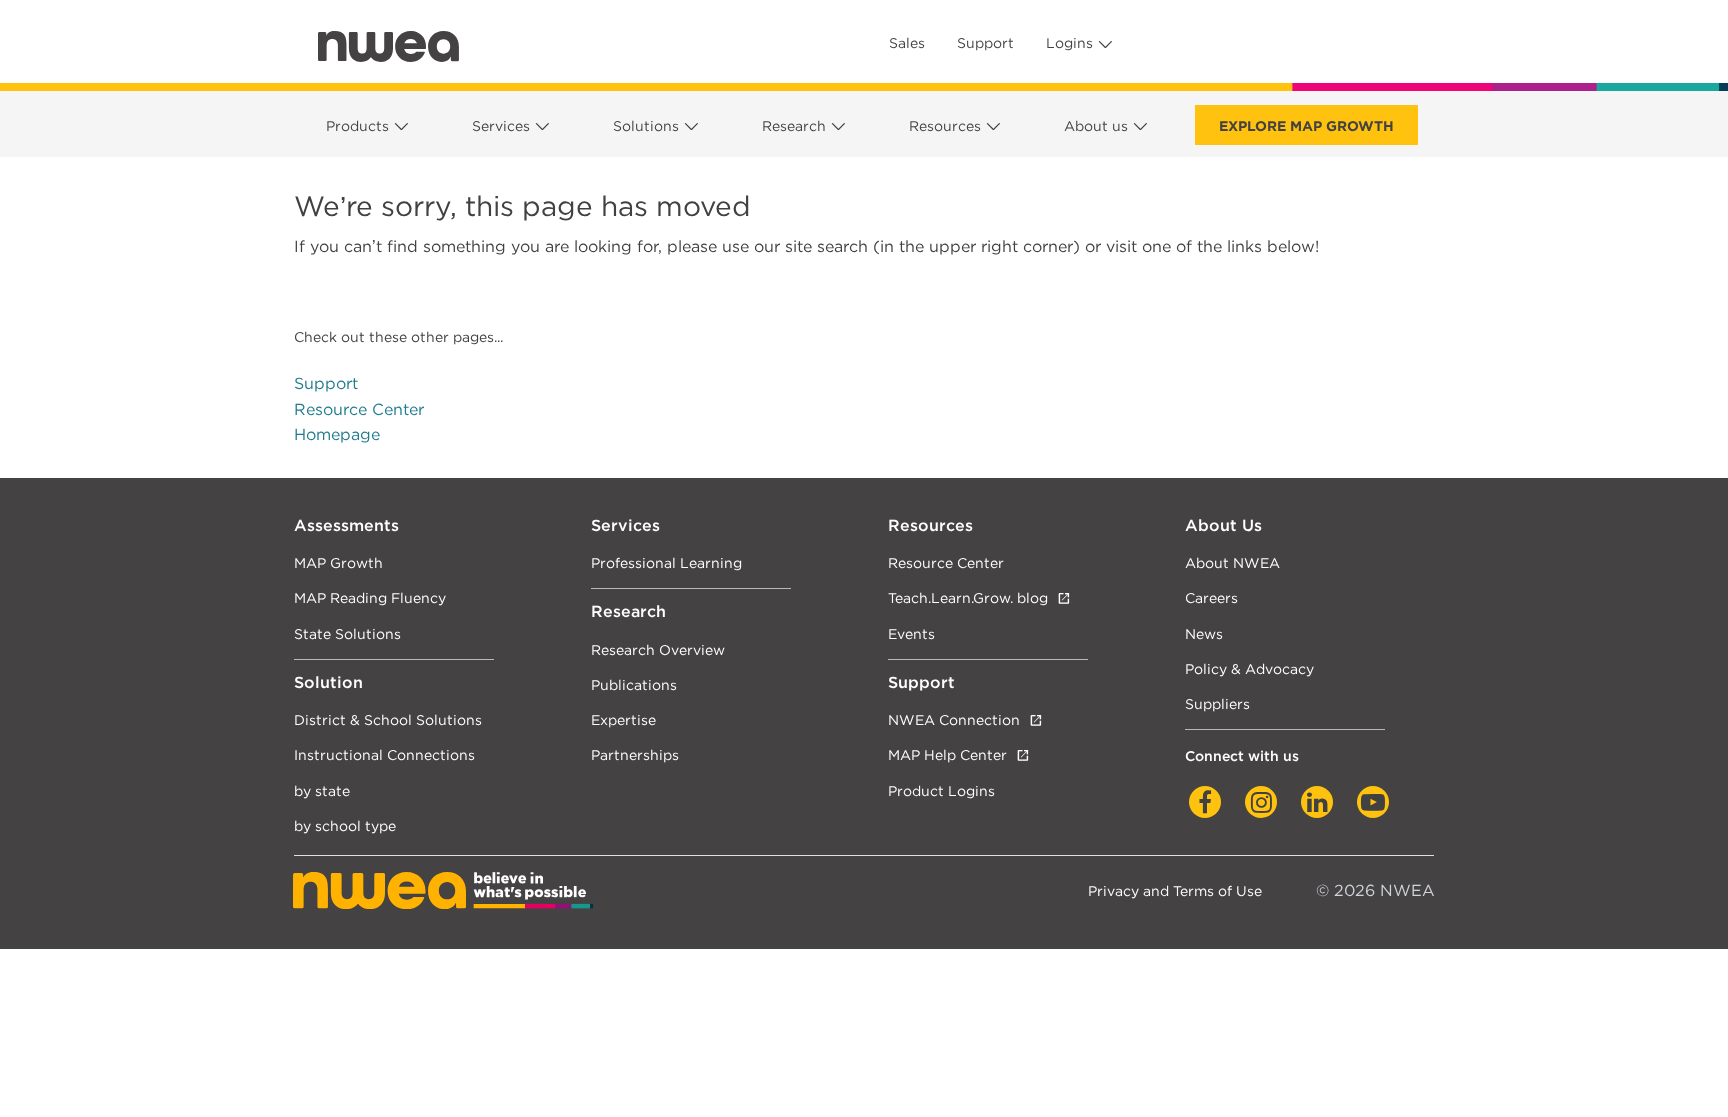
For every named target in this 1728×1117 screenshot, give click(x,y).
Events (911, 633)
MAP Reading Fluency (370, 597)
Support (985, 43)
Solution (328, 682)
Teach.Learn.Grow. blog (968, 597)
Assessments (346, 525)
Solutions (646, 126)
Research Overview (658, 649)
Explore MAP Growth (1306, 126)
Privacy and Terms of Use (1175, 890)
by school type (345, 825)
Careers (1211, 597)
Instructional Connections (384, 754)
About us (1096, 126)
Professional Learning (666, 562)
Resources (945, 126)
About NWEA (1232, 562)
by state (322, 790)
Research (794, 126)
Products (357, 126)
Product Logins (941, 790)
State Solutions (347, 633)
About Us (1223, 525)
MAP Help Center (947, 754)
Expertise (623, 719)
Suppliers (1217, 703)
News (1204, 633)
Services (501, 126)
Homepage (337, 434)
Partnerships (635, 754)
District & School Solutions (388, 719)
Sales (907, 43)
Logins (1069, 43)
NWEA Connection (954, 719)
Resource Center (359, 409)
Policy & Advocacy (1249, 668)
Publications (634, 684)
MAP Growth (338, 562)
